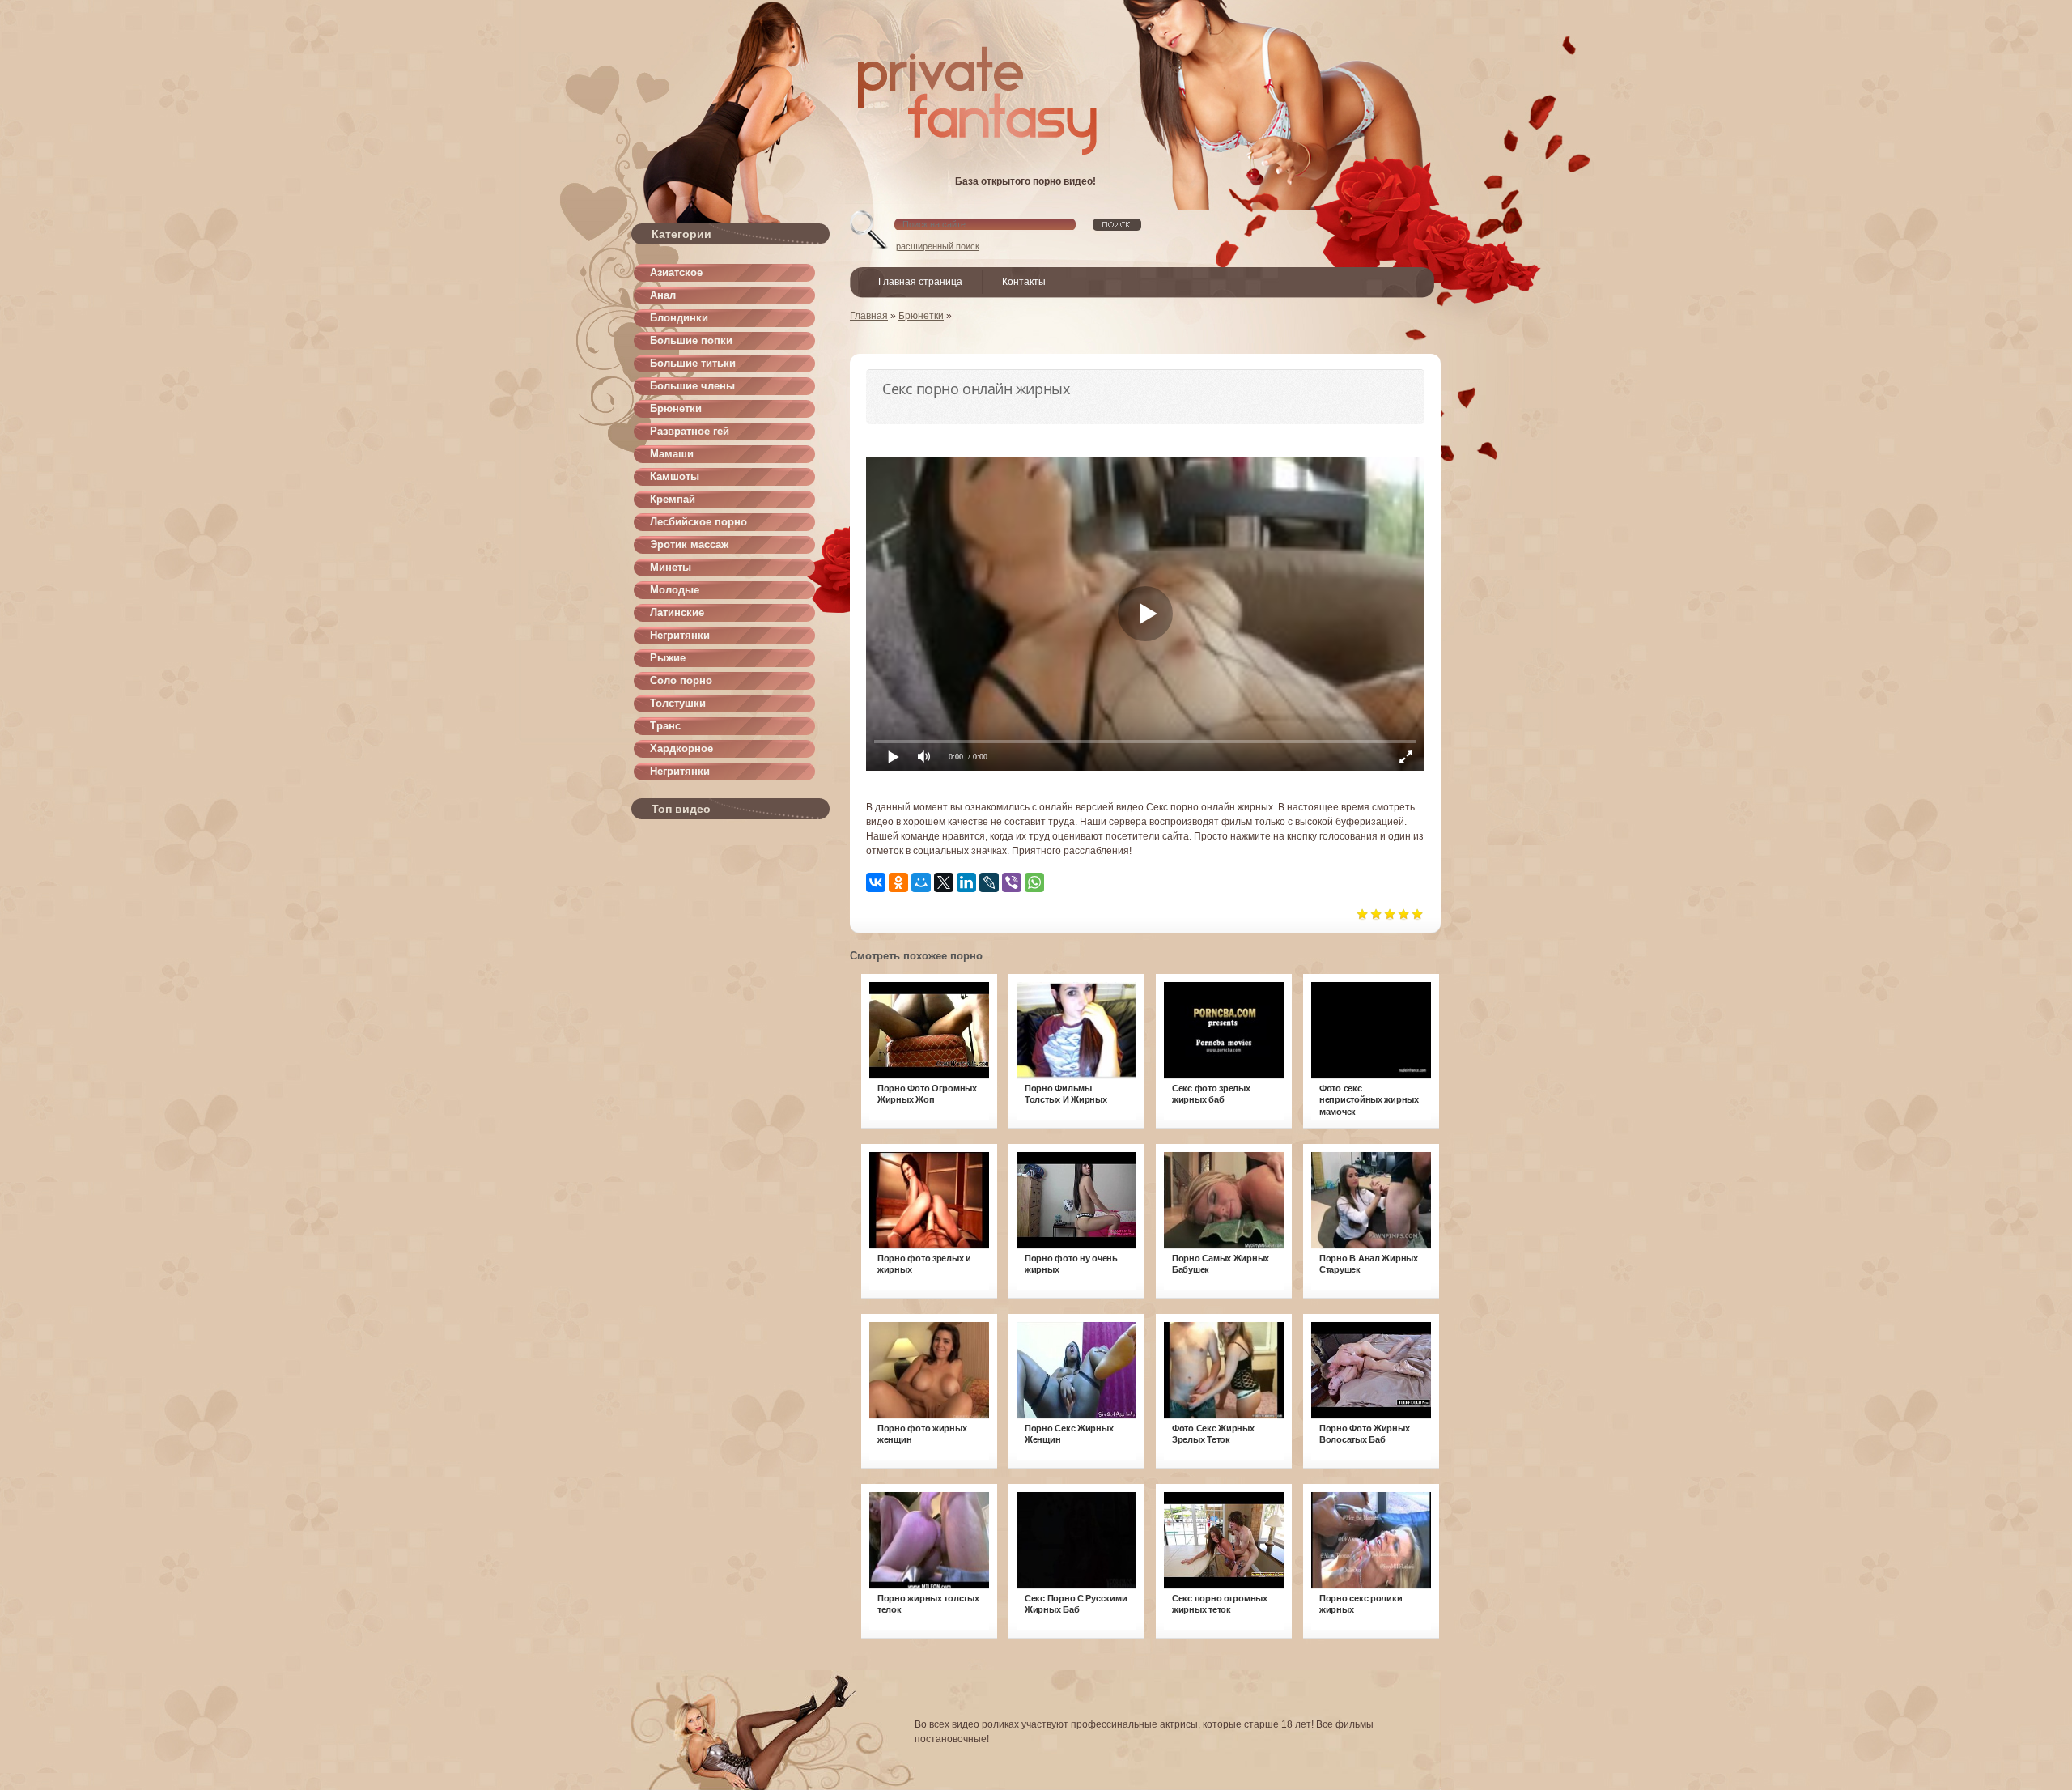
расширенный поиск (938, 246)
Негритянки (680, 635)
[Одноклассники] (898, 882)
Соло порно (681, 680)
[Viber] (1012, 882)
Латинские (677, 612)
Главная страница (920, 282)
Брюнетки (676, 408)
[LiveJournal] (989, 882)
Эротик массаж (689, 544)
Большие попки (691, 340)
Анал (663, 295)
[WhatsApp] (1034, 882)
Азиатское (676, 272)
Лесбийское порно (698, 522)
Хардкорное (681, 748)
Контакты (1024, 282)
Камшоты (675, 476)
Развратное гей (690, 431)
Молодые (675, 590)
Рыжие (668, 658)
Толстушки (678, 703)
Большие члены (692, 386)
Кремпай (673, 499)
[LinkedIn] (966, 882)
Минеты (671, 567)
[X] (944, 882)
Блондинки (679, 318)
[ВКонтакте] (876, 882)
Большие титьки (693, 363)
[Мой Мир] (921, 882)
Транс (665, 726)
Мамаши (672, 454)
